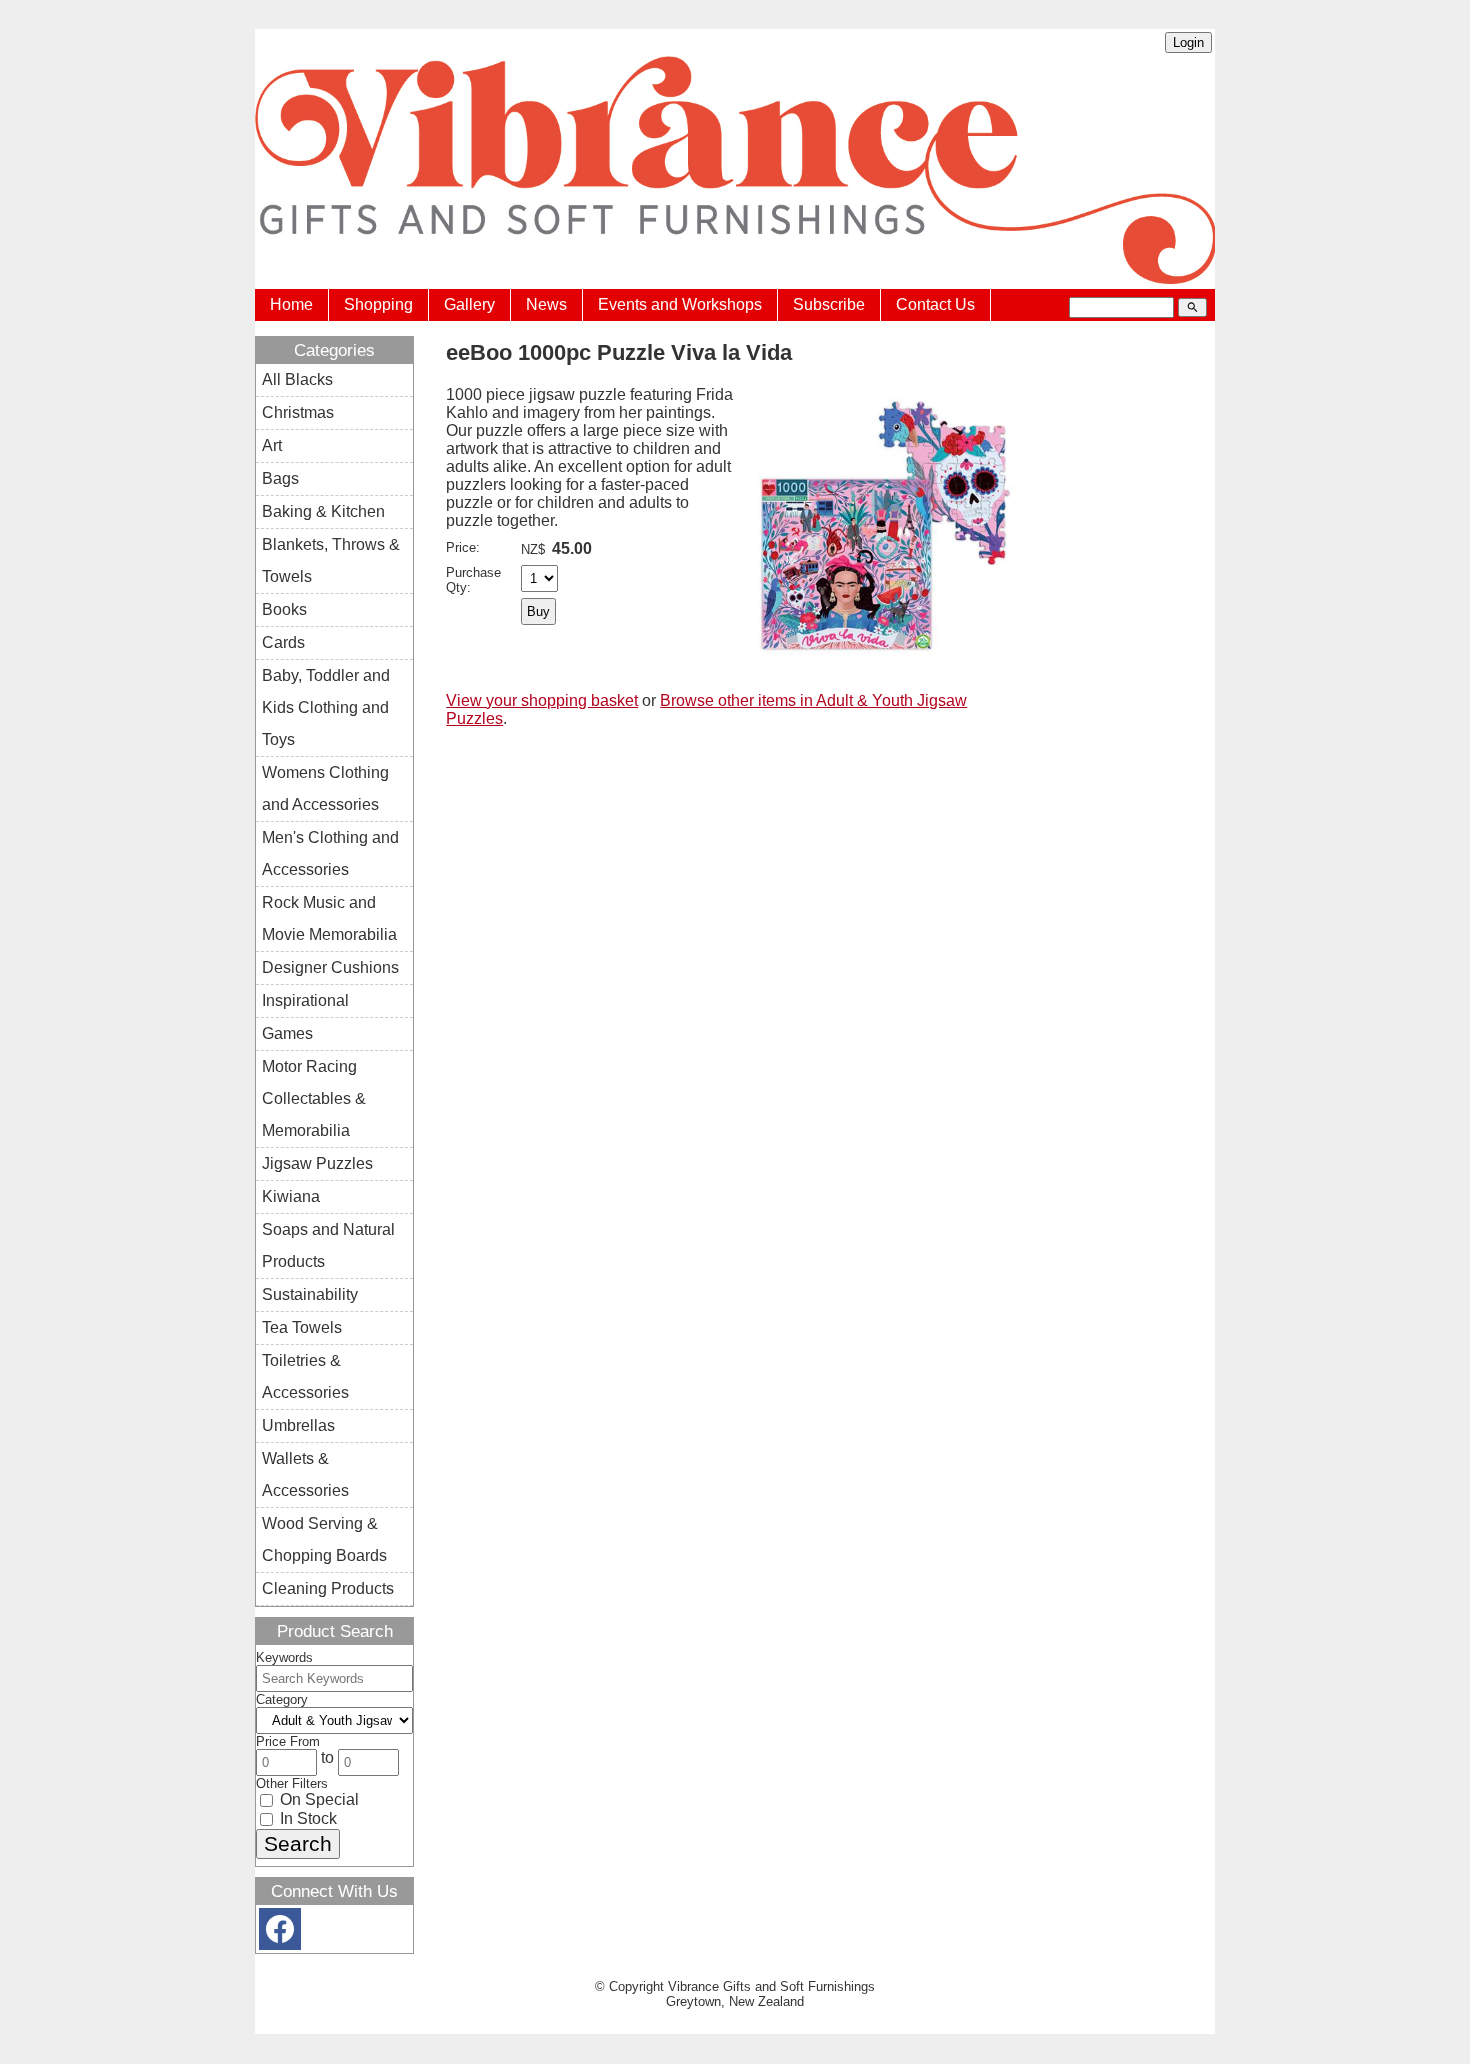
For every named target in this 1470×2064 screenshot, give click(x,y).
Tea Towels (302, 1327)
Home (291, 304)
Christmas (298, 412)
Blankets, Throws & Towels (331, 560)
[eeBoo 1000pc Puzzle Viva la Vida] (888, 660)
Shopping (378, 304)
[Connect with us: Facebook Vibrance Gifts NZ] (280, 1933)
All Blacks (297, 379)
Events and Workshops (680, 304)
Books (284, 609)
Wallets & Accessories (305, 1474)
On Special (317, 1799)
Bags (280, 478)
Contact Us (935, 304)
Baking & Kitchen (323, 511)
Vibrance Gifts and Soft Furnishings (771, 1986)
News (546, 304)
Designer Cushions (330, 967)
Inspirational (305, 1000)
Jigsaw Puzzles (317, 1163)
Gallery (469, 304)
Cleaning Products (328, 1588)
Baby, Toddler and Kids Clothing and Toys (326, 707)
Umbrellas (298, 1425)
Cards (283, 642)
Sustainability (310, 1294)
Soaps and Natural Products (328, 1245)
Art (272, 445)
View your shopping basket (542, 700)
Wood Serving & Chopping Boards (324, 1539)
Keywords (284, 1657)
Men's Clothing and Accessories (330, 853)
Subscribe (829, 304)
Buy (538, 611)
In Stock (306, 1818)
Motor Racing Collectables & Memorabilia (314, 1098)
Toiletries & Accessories (305, 1376)
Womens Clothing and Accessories (325, 788)
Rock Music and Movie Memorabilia (329, 918)
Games (287, 1033)
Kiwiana (291, 1196)
